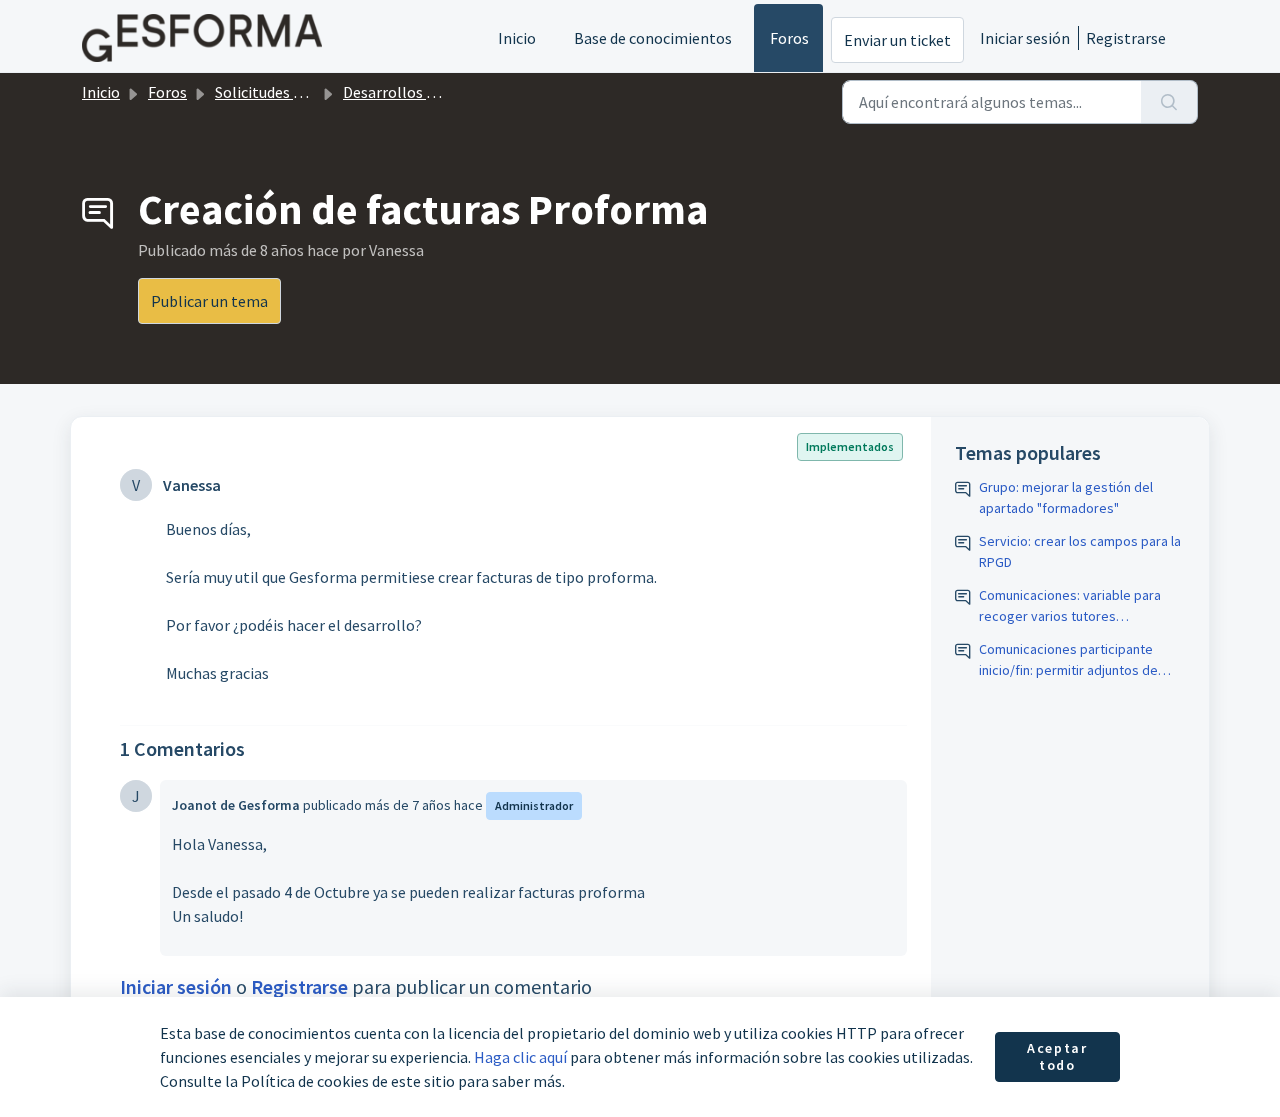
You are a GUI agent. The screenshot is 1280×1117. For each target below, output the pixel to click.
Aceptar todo (1057, 1057)
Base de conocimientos (653, 38)
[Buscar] (1169, 102)
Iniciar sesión (1025, 38)
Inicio (517, 38)
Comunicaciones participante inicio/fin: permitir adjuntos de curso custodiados (1068, 660)
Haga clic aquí (520, 1057)
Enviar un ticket (897, 40)
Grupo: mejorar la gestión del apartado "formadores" (1066, 497)
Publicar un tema (209, 301)
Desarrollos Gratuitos (417, 92)
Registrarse (1126, 38)
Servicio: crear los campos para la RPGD (1080, 551)
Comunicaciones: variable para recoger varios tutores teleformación (1070, 606)
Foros (789, 38)
